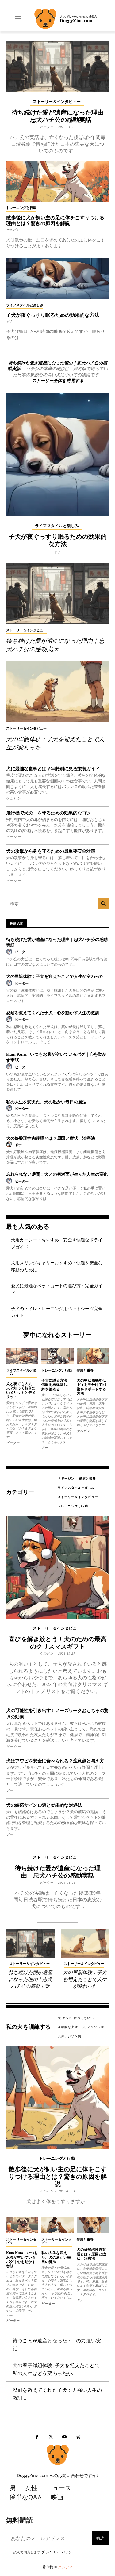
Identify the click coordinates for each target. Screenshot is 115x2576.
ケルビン (13, 230)
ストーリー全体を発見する (58, 381)
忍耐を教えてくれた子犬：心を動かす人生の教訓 (53, 1013)
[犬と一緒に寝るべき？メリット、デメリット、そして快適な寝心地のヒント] (22, 1356)
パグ (66, 1074)
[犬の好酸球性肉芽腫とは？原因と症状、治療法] (93, 2226)
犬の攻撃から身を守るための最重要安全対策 (51, 851)
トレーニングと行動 (21, 208)
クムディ (65, 2567)
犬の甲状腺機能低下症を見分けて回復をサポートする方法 (91, 1387)
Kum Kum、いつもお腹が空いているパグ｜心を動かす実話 (22, 2259)
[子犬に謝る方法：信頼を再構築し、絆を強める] (57, 1356)
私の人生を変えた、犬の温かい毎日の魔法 (46, 1102)
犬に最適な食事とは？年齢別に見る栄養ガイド (53, 769)
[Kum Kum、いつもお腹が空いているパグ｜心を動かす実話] (22, 2226)
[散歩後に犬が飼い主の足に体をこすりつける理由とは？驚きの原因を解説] (57, 181)
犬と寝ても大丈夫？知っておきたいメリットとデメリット (21, 1390)
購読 (100, 2538)
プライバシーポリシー (58, 2552)
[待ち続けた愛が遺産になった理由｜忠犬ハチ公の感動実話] (57, 66)
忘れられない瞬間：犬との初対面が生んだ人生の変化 (57, 1174)
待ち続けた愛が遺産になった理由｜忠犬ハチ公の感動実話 (30, 1979)
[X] (51, 2437)
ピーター (47, 127)
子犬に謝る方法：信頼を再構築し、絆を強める (56, 1385)
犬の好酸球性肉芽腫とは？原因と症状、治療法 (51, 1138)
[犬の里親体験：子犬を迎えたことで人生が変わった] (57, 692)
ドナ (10, 321)
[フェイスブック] (37, 2437)
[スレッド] (78, 2437)
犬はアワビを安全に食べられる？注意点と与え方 (55, 1761)
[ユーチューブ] (65, 2437)
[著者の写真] (10, 952)
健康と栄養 (85, 1370)
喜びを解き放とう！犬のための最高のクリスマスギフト (58, 1643)
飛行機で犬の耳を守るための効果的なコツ (48, 813)
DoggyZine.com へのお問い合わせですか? (58, 2475)
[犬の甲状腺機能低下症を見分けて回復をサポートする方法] (93, 1356)
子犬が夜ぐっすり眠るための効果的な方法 (53, 315)
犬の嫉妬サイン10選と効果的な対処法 (44, 1805)
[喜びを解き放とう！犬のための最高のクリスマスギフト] (57, 1567)
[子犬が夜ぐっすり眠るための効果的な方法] (57, 279)
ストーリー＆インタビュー (57, 102)
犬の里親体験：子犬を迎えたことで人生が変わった (55, 976)
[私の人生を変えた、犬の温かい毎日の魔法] (57, 2226)
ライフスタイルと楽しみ (25, 305)
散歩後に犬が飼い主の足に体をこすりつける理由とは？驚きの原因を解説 (58, 2177)
